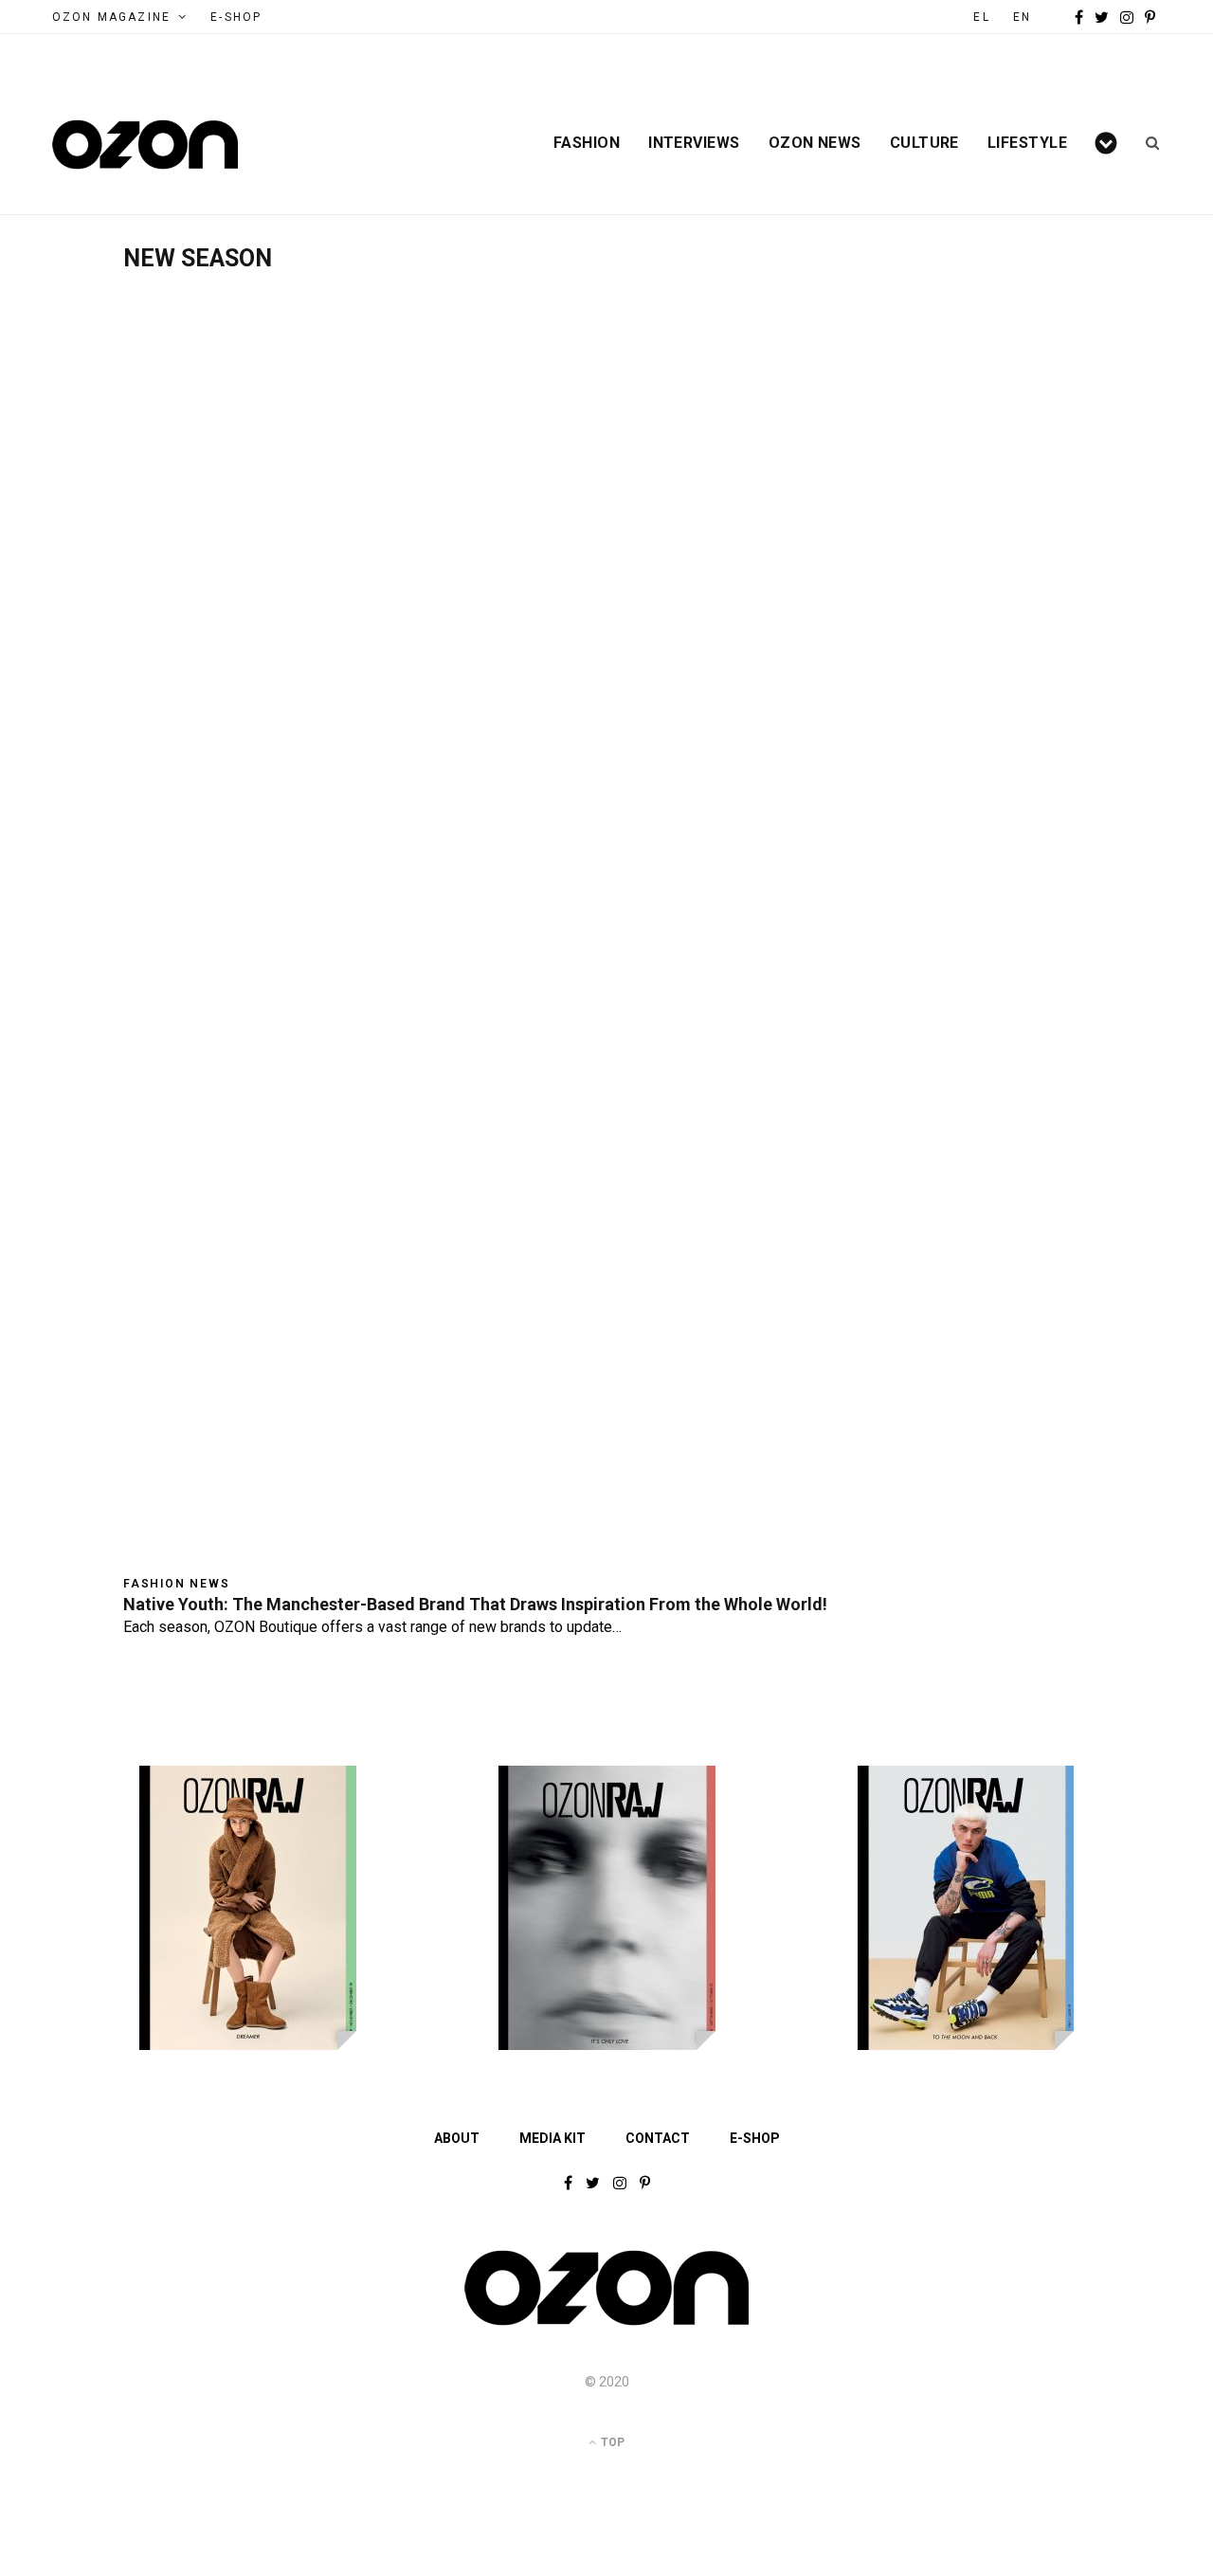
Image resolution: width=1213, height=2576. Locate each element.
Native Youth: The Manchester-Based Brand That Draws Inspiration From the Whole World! (475, 1604)
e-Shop (236, 17)
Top (611, 2442)
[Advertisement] (606, 414)
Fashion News (177, 1584)
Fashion (587, 143)
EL (981, 17)
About (457, 2138)
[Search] (1146, 143)
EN (1022, 17)
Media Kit (552, 2138)
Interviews (694, 143)
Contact (658, 2138)
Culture (924, 143)
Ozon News (815, 143)
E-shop (755, 2138)
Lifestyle (1027, 143)
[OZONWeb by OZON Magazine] (145, 145)
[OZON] (606, 2324)
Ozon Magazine (111, 17)
